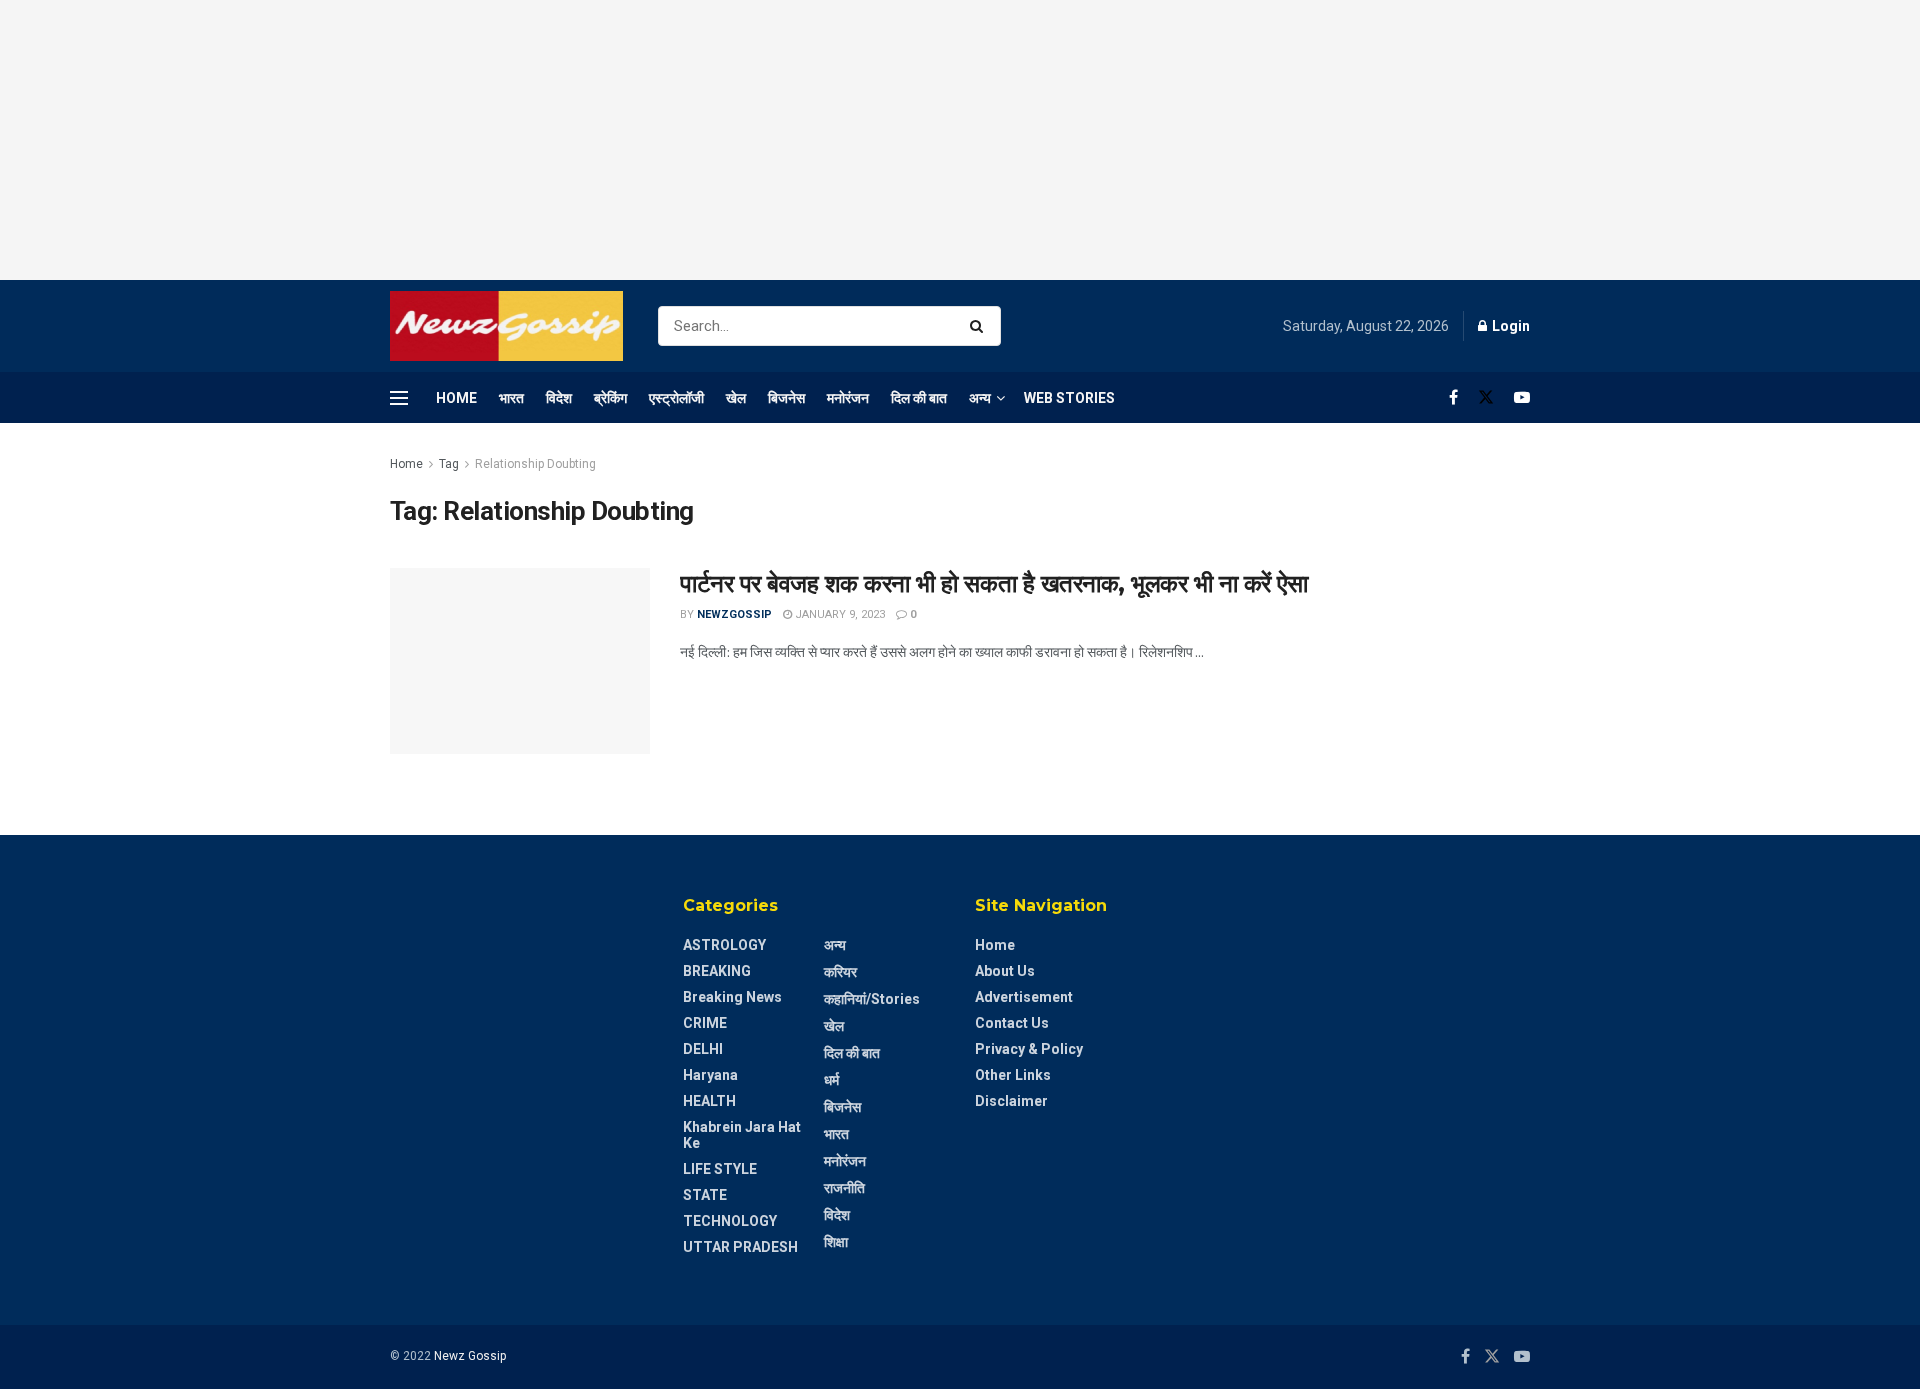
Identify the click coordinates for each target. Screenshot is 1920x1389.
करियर (840, 972)
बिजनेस (786, 398)
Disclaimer (1011, 1101)
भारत (511, 398)
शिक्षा (836, 1242)
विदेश (559, 398)
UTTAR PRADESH (740, 1247)
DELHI (703, 1049)
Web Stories (1069, 398)
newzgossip (734, 614)
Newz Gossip (470, 1356)
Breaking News (732, 997)
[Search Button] (980, 326)
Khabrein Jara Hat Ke (742, 1135)
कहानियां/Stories (872, 999)
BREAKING (717, 971)
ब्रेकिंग (610, 398)
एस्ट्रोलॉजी (676, 398)
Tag (449, 464)
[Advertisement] (960, 140)
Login (1509, 326)
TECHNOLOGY (730, 1221)
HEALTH (709, 1101)
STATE (705, 1195)
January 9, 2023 (838, 614)
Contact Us (1012, 1023)
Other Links (1013, 1075)
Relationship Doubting (535, 464)
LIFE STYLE (720, 1169)
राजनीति (844, 1188)
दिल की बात (919, 398)
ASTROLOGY (724, 945)
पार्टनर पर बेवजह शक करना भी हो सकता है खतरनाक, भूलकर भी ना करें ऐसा (994, 583)
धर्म (831, 1080)
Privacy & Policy (1029, 1049)
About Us (1005, 971)
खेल (736, 398)
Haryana (710, 1075)
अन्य (980, 398)
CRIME (705, 1023)
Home (456, 398)
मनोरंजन (848, 398)
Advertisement (1024, 997)
